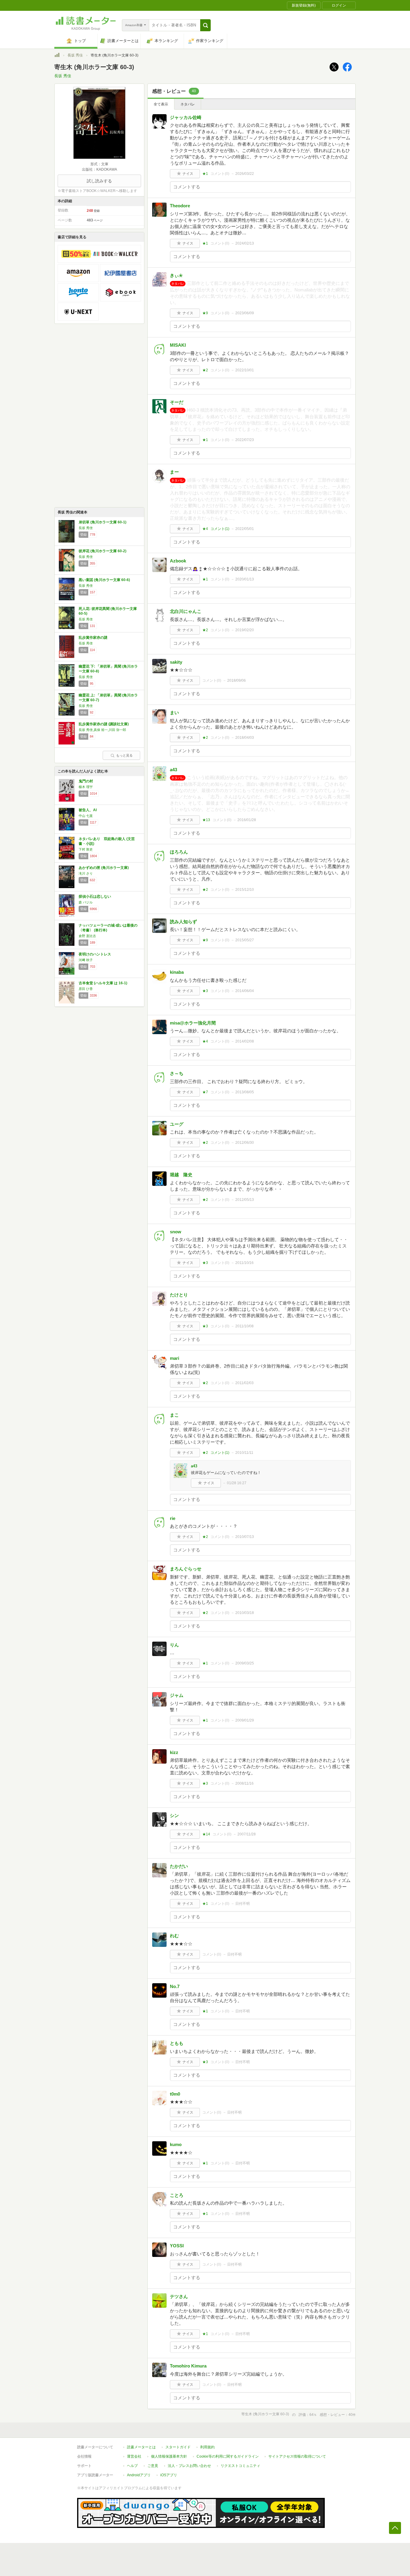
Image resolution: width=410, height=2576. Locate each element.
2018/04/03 (245, 738)
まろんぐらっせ (186, 1569)
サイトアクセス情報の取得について (297, 2456)
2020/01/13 (245, 579)
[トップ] (57, 56)
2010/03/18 (245, 1613)
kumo (176, 2144)
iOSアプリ (169, 2475)
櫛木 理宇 (86, 787)
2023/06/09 (245, 313)
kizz (174, 1752)
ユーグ (177, 1124)
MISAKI (178, 345)
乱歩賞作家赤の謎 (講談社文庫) (104, 724)
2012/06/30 (245, 1143)
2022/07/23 (245, 440)
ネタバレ (188, 104)
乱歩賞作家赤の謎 (93, 638)
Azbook (178, 561)
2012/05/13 (245, 1200)
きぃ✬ (176, 275)
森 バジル (86, 902)
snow (176, 1232)
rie (173, 1518)
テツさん (179, 2296)
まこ (174, 1415)
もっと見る (124, 755)
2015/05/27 (245, 940)
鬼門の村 (86, 781)
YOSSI (177, 2246)
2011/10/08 (244, 1326)
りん (174, 1645)
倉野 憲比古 (87, 936)
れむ (174, 1936)
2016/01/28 (247, 820)
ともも (177, 2043)
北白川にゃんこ (186, 611)
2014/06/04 (245, 991)
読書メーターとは (141, 2447)
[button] (205, 25)
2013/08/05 (245, 1092)
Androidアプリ (139, 2475)
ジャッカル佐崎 (186, 117)
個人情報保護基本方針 (169, 2456)
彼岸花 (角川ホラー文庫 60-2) (102, 551)
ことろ (177, 2195)
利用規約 (207, 2447)
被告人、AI (88, 810)
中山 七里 (86, 816)
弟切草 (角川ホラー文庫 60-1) (102, 522)
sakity (176, 662)
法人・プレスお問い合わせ (189, 2466)
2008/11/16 (244, 1783)
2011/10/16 (244, 1263)
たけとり (179, 1295)
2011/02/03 (244, 1383)
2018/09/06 (237, 681)
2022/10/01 (245, 370)
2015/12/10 (245, 890)
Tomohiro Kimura (188, 2366)
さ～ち (177, 1073)
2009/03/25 (245, 1663)
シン (174, 1815)
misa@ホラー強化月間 (193, 1023)
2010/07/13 (245, 1537)
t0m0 (175, 2094)
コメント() (220, 174)
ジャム (177, 1695)
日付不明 (243, 1904)
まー (174, 472)
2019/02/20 (245, 630)
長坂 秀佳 (75, 55)
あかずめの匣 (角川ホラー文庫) (104, 868)
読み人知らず (183, 922)
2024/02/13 (245, 243)
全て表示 (161, 104)
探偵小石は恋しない (95, 897)
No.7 (175, 1986)
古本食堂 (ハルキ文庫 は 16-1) (103, 983)
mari (175, 1358)
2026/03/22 (245, 174)
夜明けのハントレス (95, 954)
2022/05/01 (245, 529)
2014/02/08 (245, 1041)
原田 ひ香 (86, 989)
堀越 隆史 (181, 1175)
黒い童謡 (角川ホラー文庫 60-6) (104, 580)
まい (174, 713)
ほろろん (179, 852)
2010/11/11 (244, 1453)
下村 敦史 (86, 849)
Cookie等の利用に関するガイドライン (228, 2456)
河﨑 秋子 (86, 960)
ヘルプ (132, 2466)
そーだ (177, 402)
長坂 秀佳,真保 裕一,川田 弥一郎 (102, 730)
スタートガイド (178, 2447)
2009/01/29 (245, 1720)
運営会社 (134, 2456)
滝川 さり (86, 873)
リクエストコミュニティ (240, 2466)
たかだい (179, 1866)
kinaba (177, 972)
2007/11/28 (247, 1834)
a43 (173, 770)
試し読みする (99, 181)
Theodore (180, 206)
